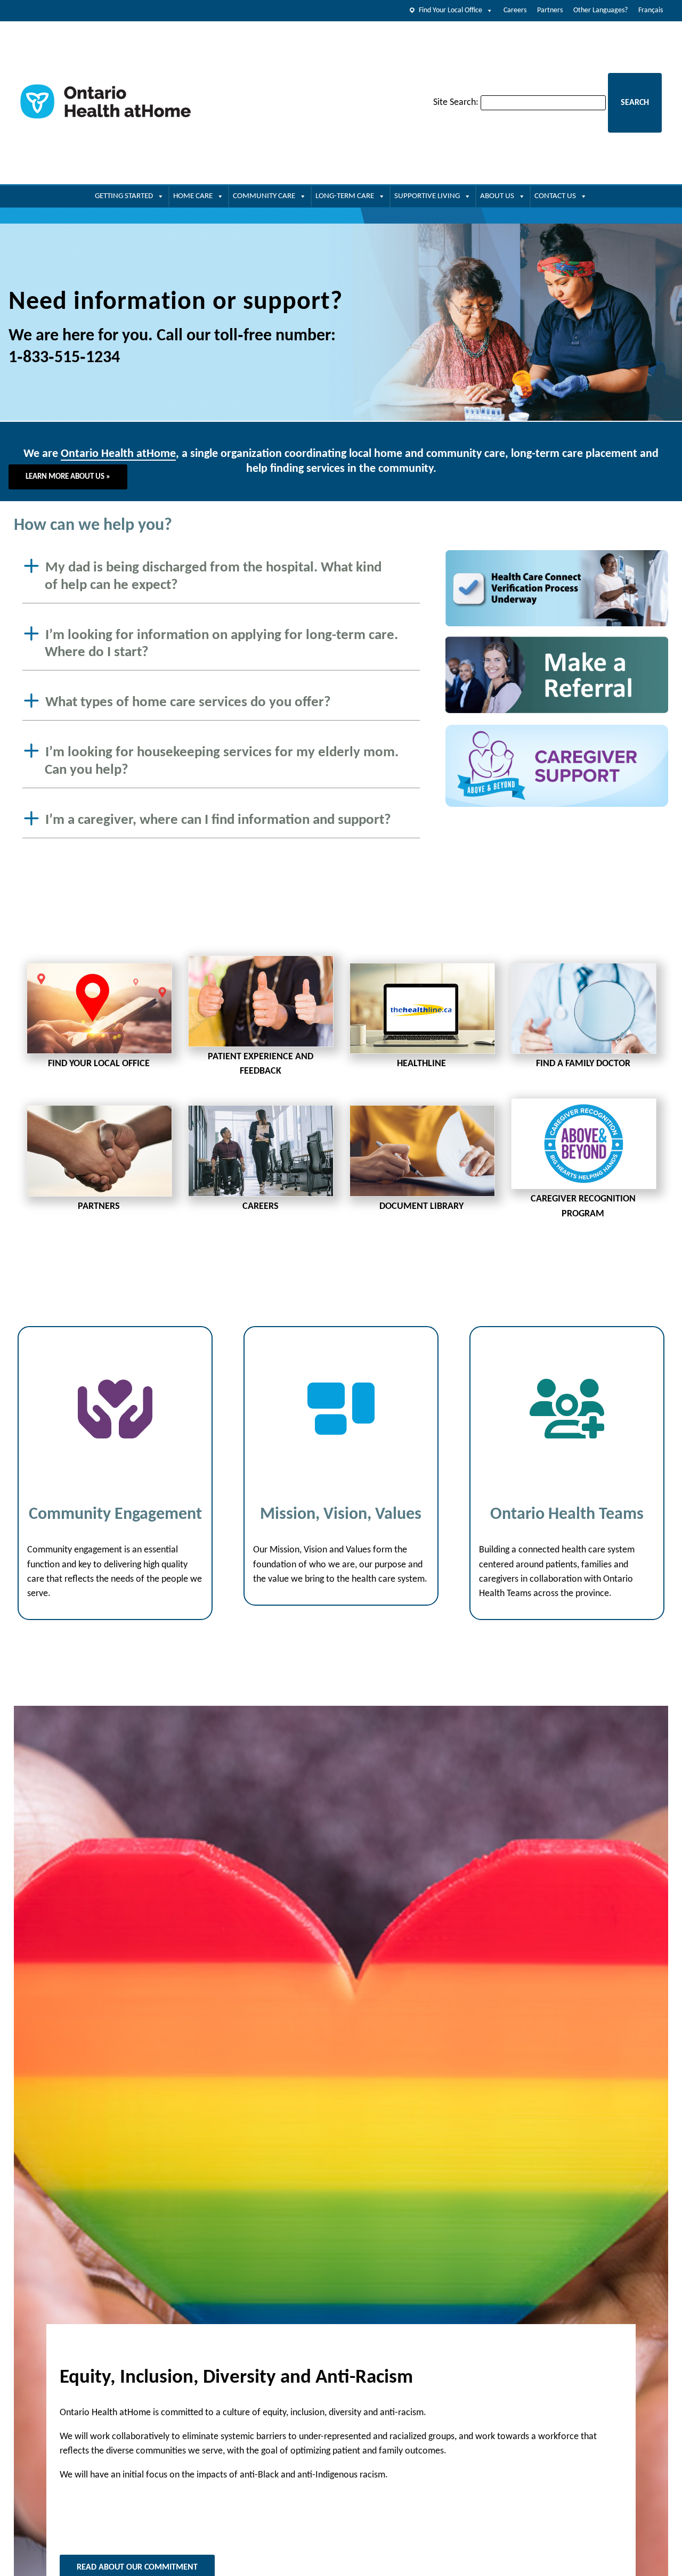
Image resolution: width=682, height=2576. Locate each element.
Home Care (193, 196)
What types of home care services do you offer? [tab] (188, 703)
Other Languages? (600, 10)
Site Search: (456, 103)
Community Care (264, 196)
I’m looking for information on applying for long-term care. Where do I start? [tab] (222, 644)
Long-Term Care (345, 196)
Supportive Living (427, 196)
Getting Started (124, 196)
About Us (497, 196)
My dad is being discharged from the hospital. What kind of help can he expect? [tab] (213, 577)
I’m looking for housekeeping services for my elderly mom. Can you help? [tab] (222, 762)
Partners (550, 10)
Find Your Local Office (450, 10)
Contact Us (555, 196)
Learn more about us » (68, 477)
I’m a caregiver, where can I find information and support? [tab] (218, 820)
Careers (515, 10)
